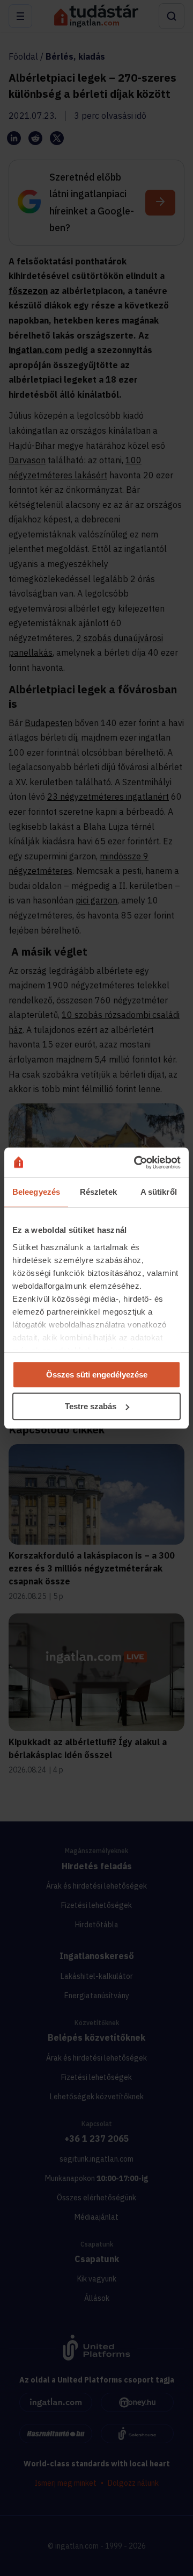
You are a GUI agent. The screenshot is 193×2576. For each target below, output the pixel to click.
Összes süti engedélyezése (97, 1375)
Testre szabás (91, 1406)
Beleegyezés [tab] (36, 1192)
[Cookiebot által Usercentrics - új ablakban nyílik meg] (136, 1163)
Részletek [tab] (98, 1192)
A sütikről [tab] (159, 1192)
